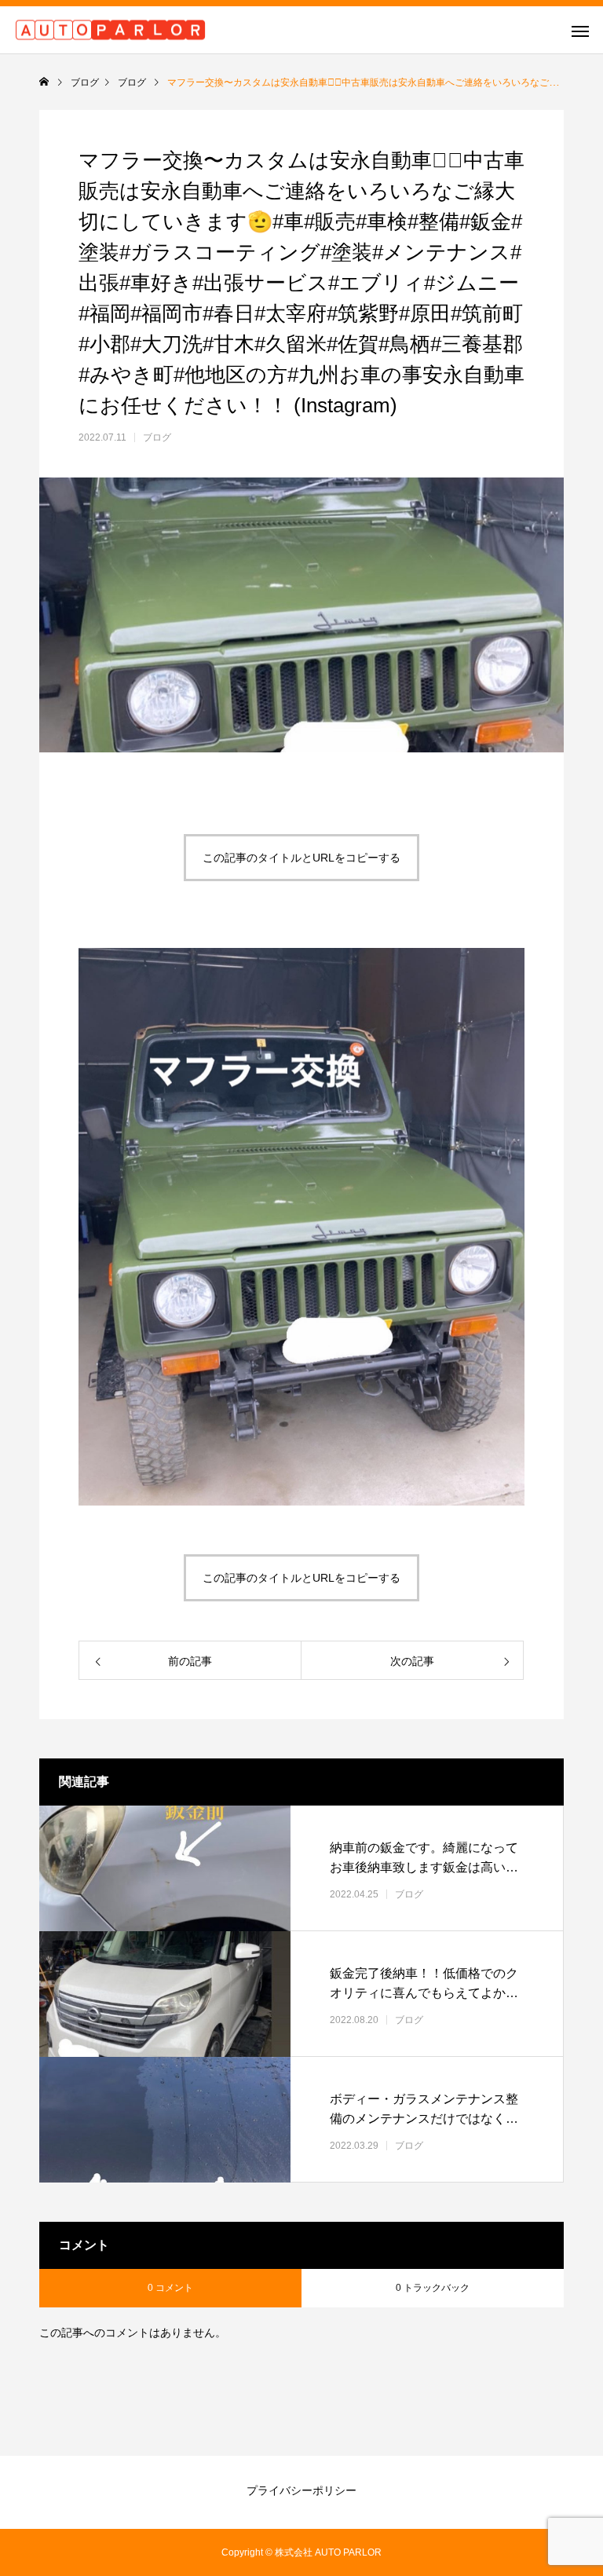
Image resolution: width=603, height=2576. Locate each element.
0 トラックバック (433, 2288)
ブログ (157, 437)
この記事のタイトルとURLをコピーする (301, 858)
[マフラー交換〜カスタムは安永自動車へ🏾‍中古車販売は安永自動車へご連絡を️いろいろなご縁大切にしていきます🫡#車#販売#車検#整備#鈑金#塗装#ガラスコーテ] (301, 1501)
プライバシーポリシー (301, 2490)
